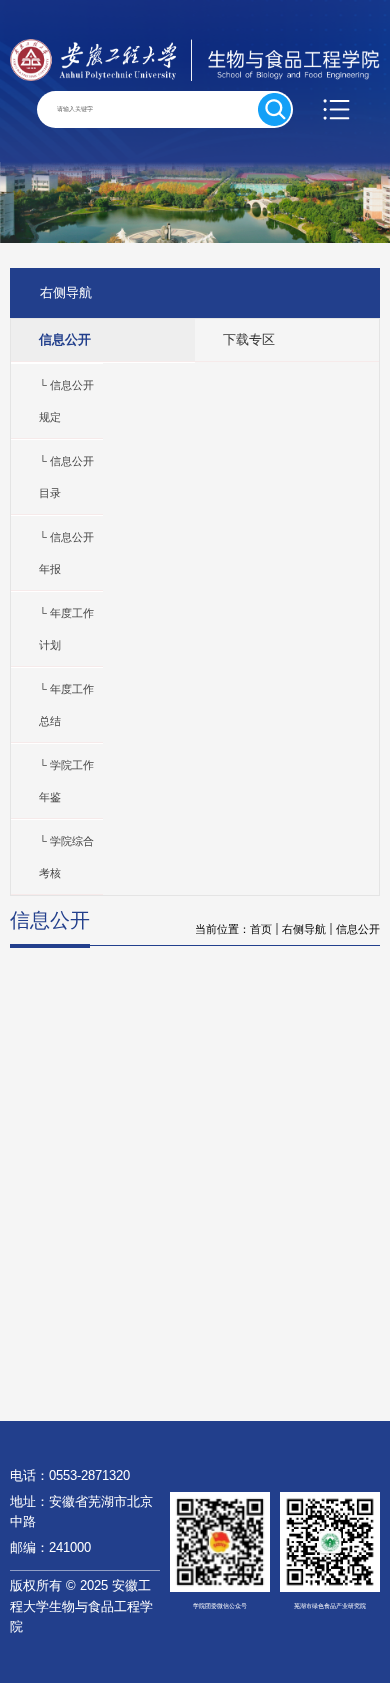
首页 (261, 929)
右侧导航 (304, 929)
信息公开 (358, 929)
